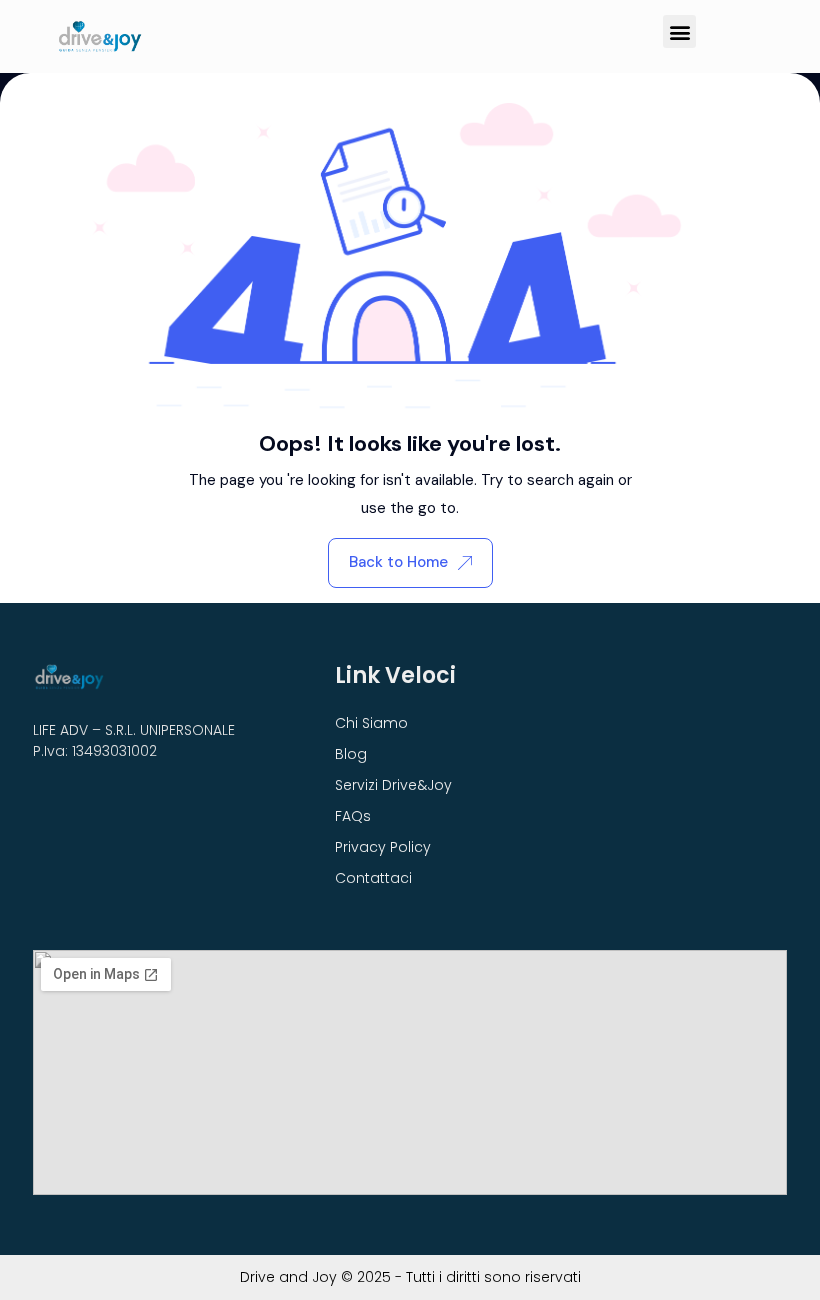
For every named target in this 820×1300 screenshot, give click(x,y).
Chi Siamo (371, 723)
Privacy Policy (383, 847)
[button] (679, 31)
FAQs (353, 816)
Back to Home (398, 562)
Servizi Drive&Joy (393, 785)
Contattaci (373, 878)
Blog (351, 754)
